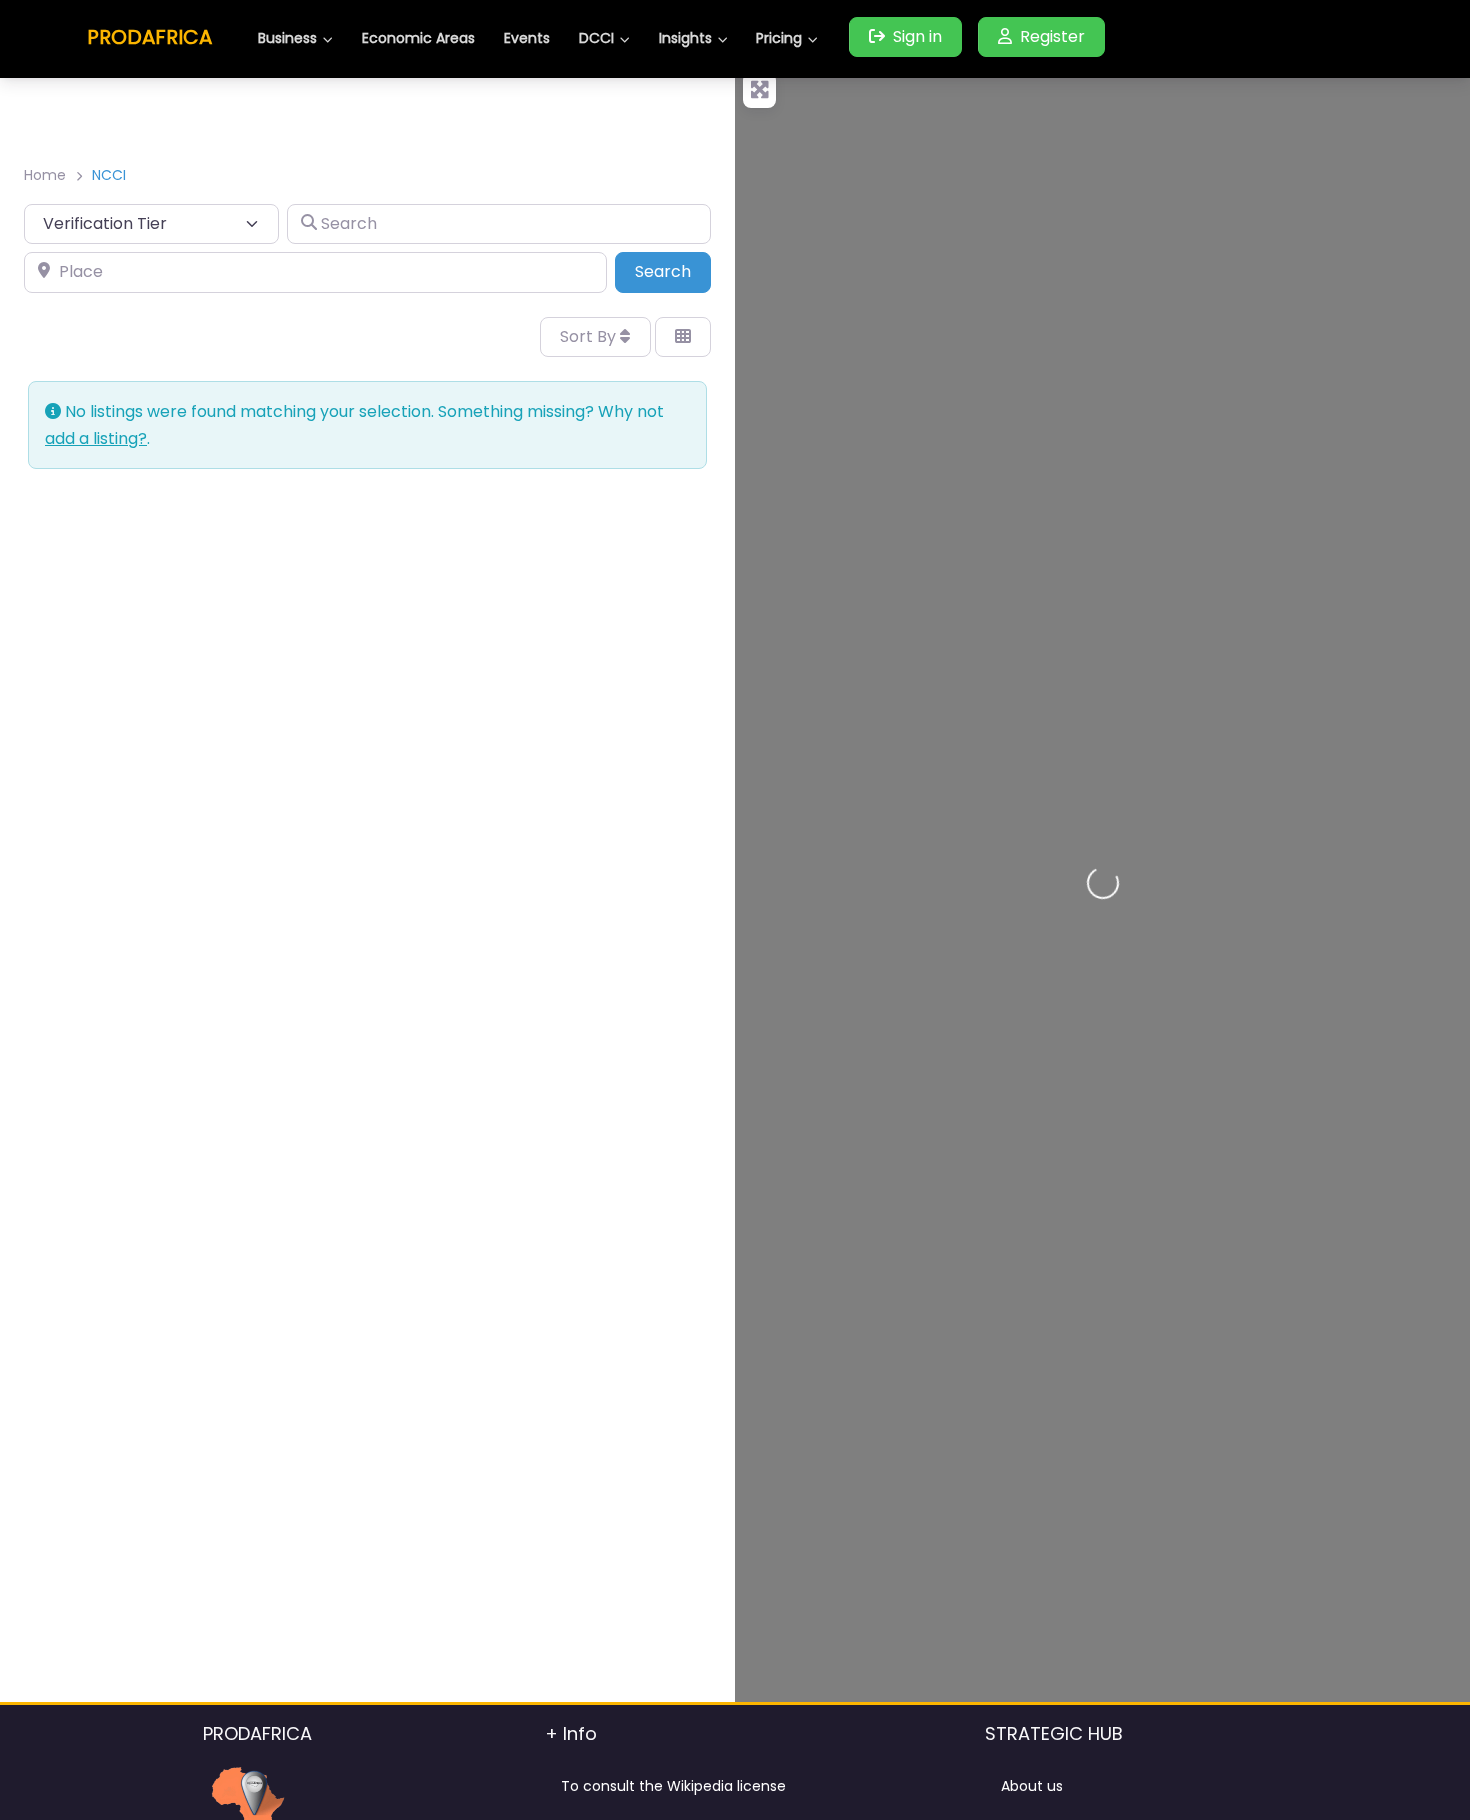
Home (45, 175)
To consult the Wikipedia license (673, 1786)
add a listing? (96, 438)
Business (287, 38)
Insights (685, 38)
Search (673, 271)
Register (1052, 36)
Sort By (590, 336)
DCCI (596, 38)
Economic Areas (418, 38)
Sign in (917, 36)
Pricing (779, 38)
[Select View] (683, 337)
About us (1032, 1786)
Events (527, 38)
